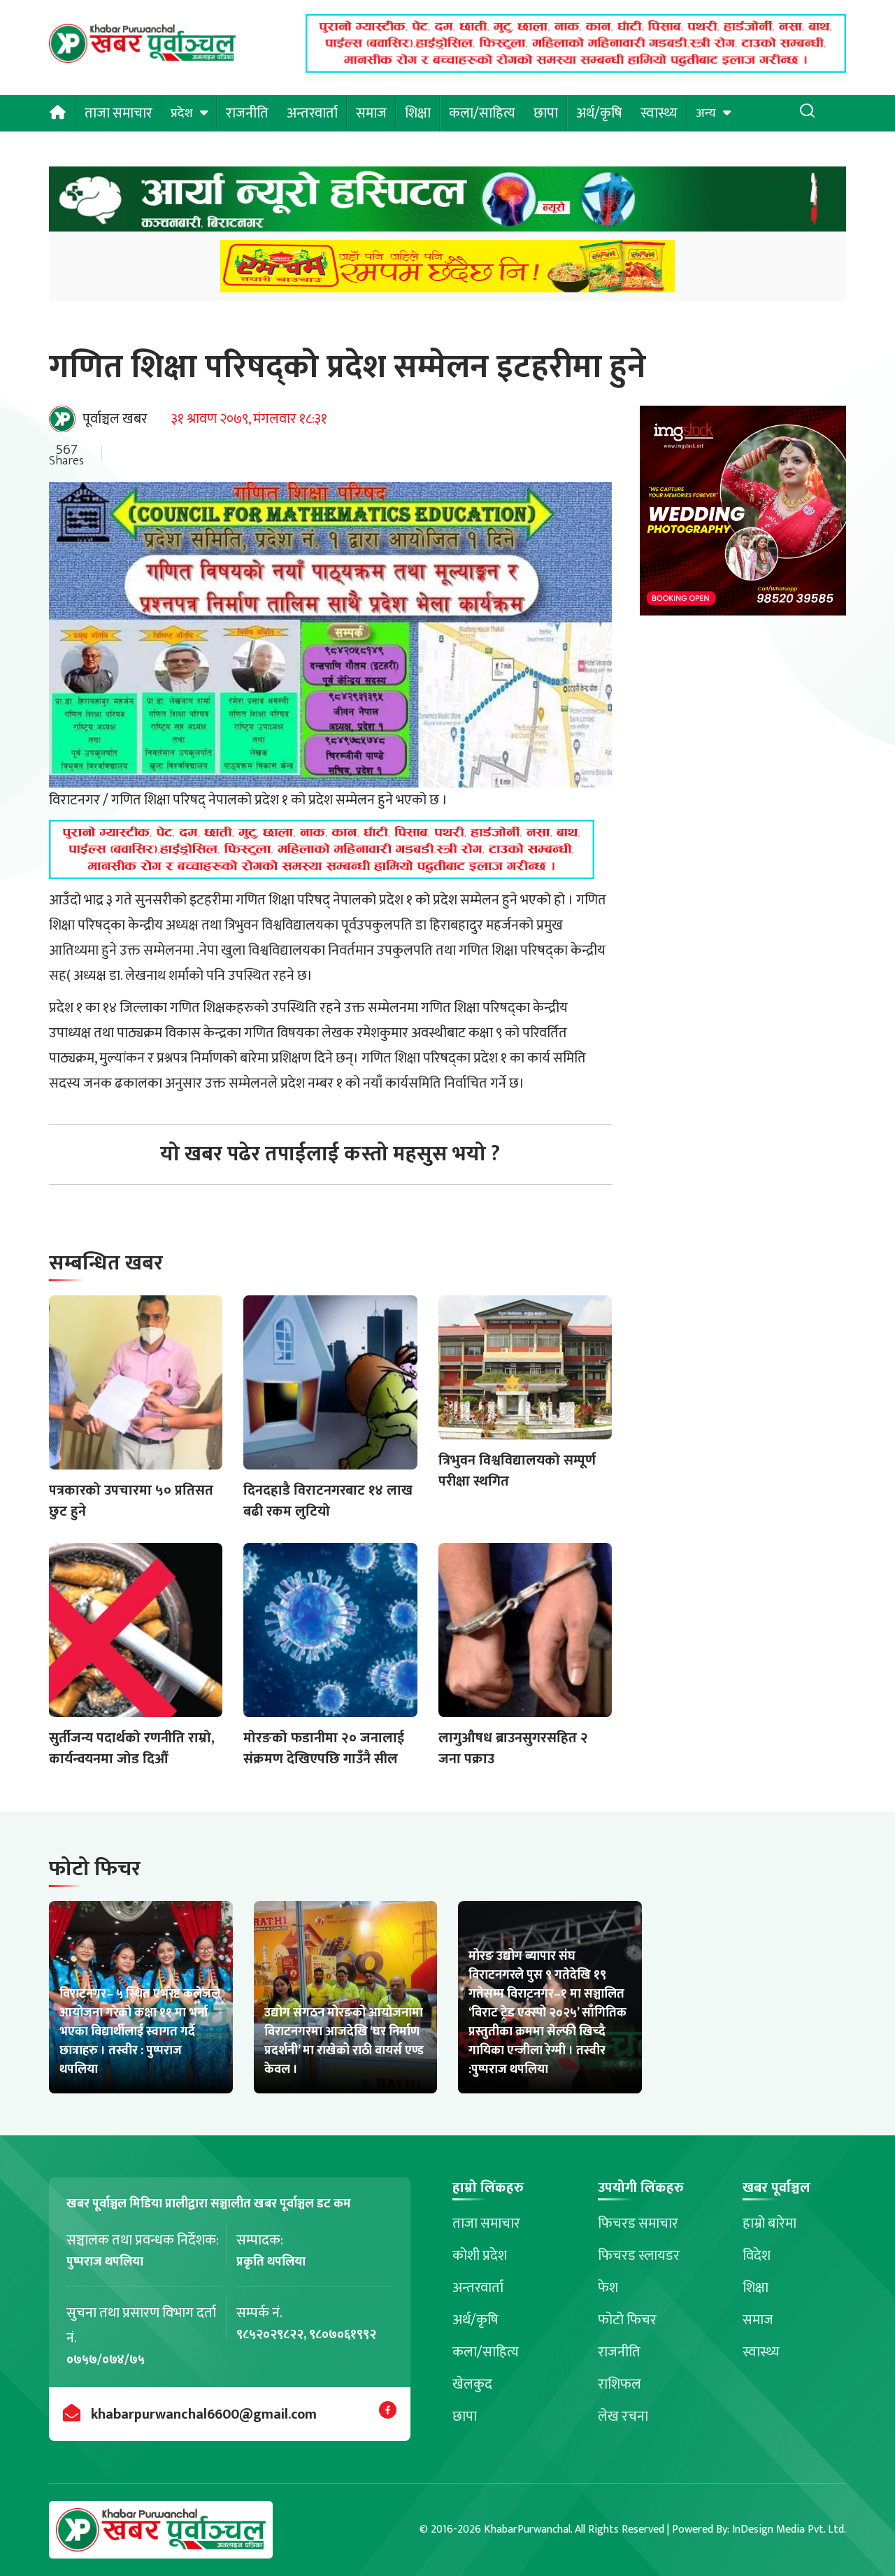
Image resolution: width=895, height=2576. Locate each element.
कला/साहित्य (482, 113)
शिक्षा (418, 113)
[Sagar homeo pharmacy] (576, 69)
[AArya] (447, 203)
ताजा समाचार (119, 113)
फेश (608, 2288)
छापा (546, 113)
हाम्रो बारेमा (769, 2223)
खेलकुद (472, 2384)
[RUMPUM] (447, 270)
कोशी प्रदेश (480, 2256)
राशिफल (620, 2384)
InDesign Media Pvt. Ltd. (789, 2529)
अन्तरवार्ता (312, 113)
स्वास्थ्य (659, 113)
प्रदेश (182, 113)
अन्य (706, 113)
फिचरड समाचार (638, 2223)
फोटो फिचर (627, 2320)
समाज (371, 113)
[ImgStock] (743, 514)
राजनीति (247, 113)
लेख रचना (623, 2417)
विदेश (757, 2256)
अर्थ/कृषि (599, 113)
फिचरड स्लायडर (639, 2256)
